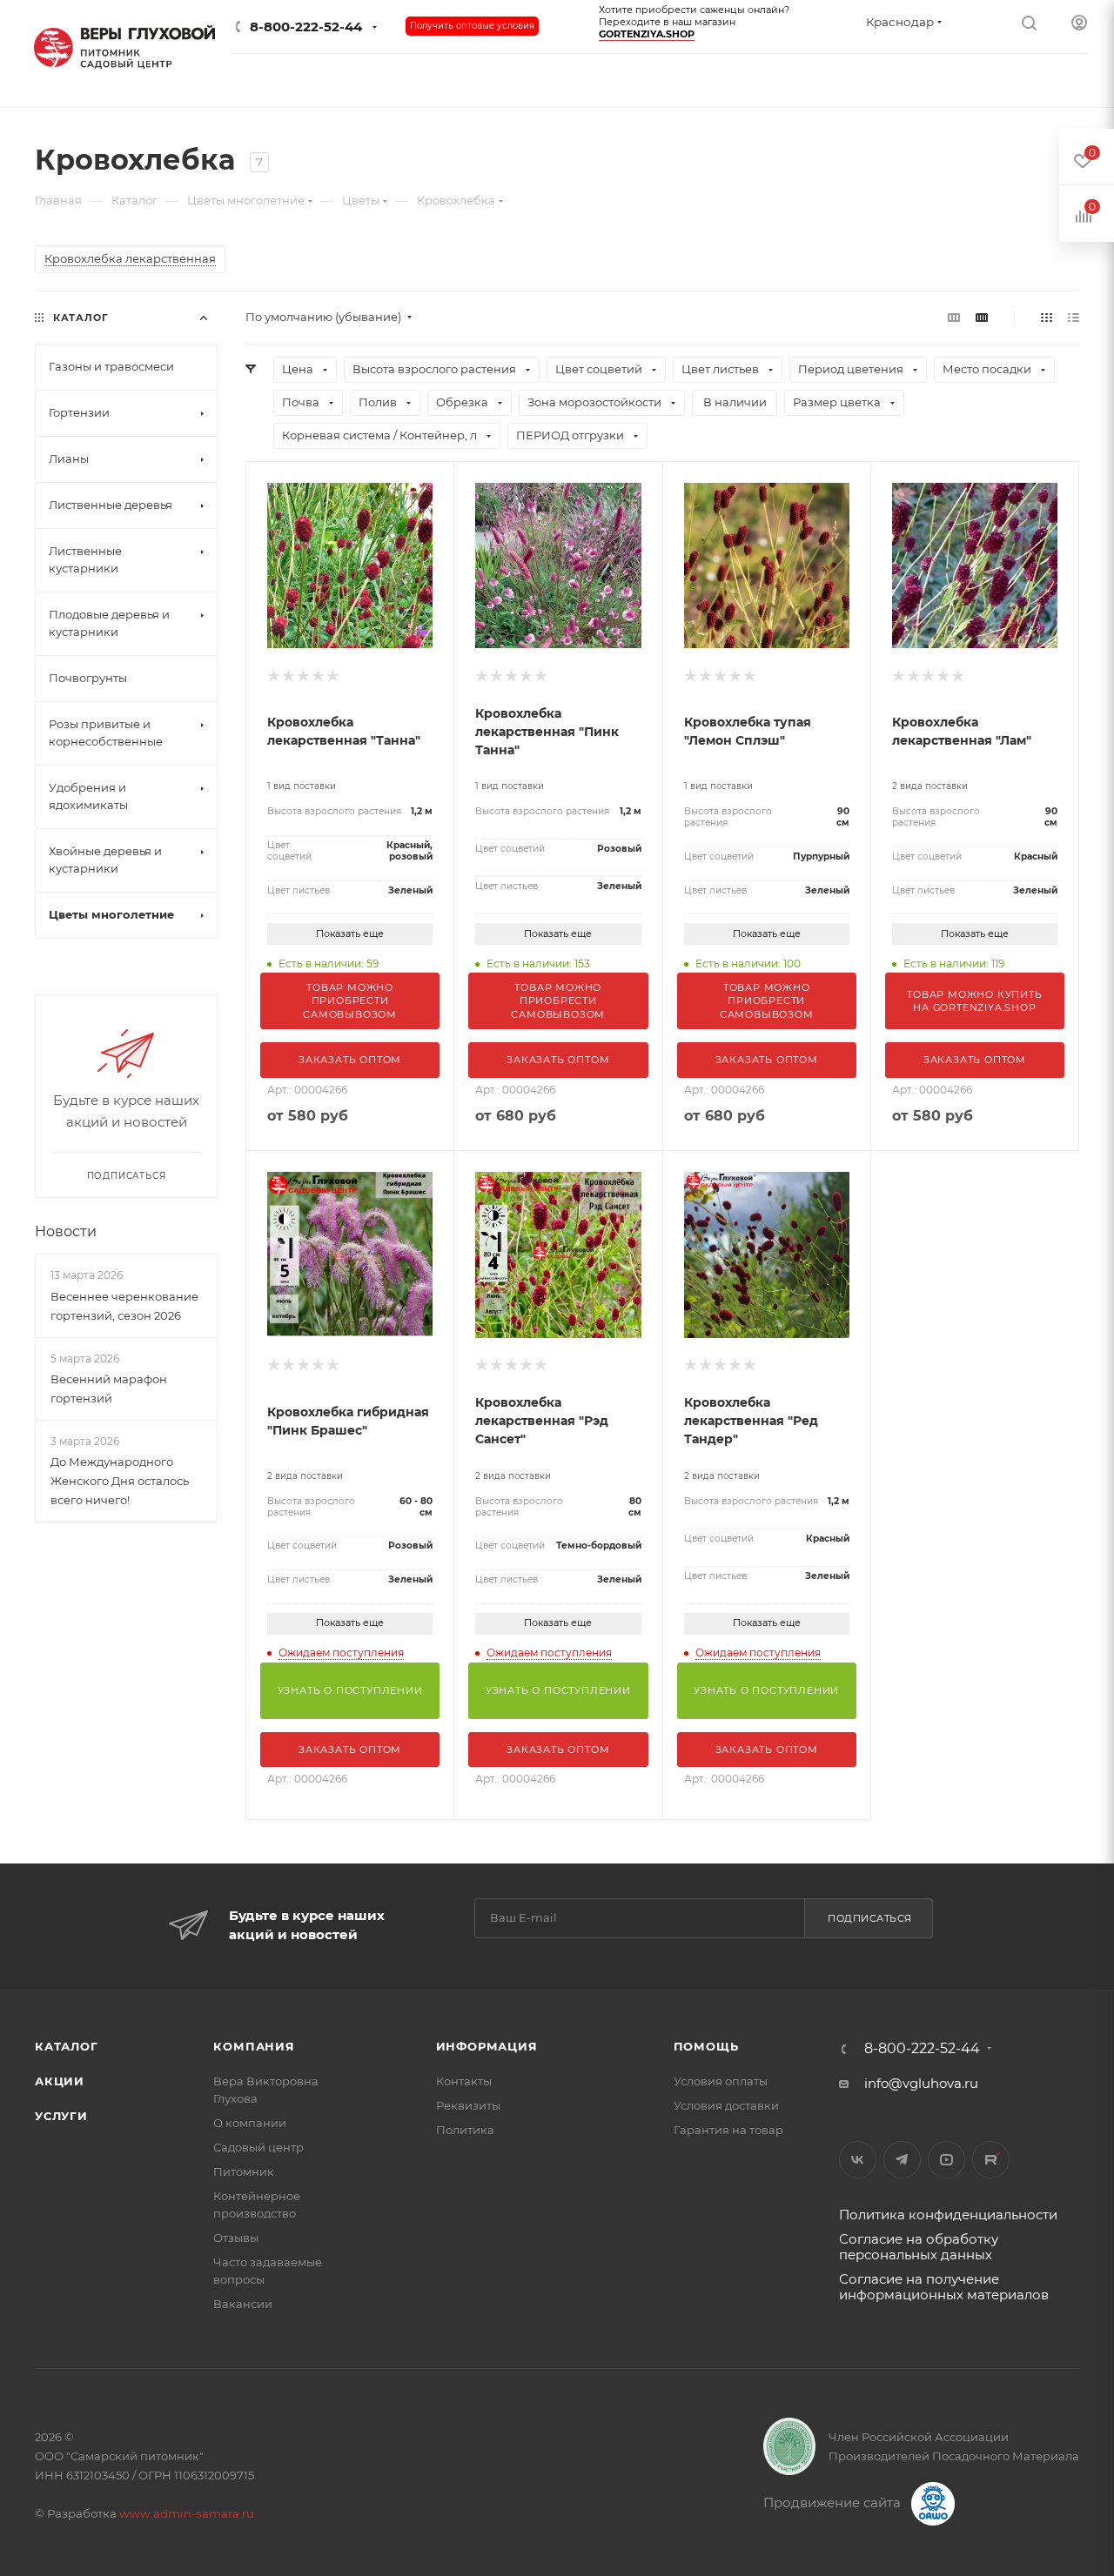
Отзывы (236, 2238)
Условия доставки (726, 2105)
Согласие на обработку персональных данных (919, 2247)
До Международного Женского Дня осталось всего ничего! (120, 1481)
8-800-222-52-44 (306, 27)
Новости (66, 1231)
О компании (250, 2123)
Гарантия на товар (728, 2130)
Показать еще (350, 933)
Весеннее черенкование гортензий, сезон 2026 (124, 1306)
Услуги (61, 2116)
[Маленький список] (954, 317)
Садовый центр (258, 2147)
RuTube (991, 2160)
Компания (254, 2046)
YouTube (946, 2160)
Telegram (902, 2160)
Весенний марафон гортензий (109, 1388)
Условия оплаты (721, 2081)
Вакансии (243, 2304)
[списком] (1074, 317)
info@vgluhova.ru (921, 2083)
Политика (465, 2130)
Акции (60, 2081)
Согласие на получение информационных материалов (944, 2287)
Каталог (67, 2046)
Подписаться (870, 1918)
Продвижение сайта (834, 2502)
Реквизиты (468, 2105)
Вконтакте (858, 2160)
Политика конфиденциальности (948, 2215)
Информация (487, 2046)
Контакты (464, 2081)
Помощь (706, 2046)
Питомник (244, 2171)
